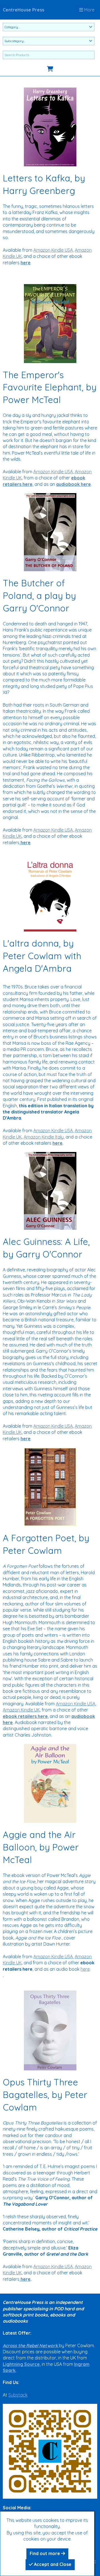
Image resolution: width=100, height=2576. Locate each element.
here (85, 1969)
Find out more (45, 2553)
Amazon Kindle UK (21, 1710)
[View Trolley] (50, 69)
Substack (18, 2395)
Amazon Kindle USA (53, 250)
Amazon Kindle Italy (44, 1137)
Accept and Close (52, 2564)
